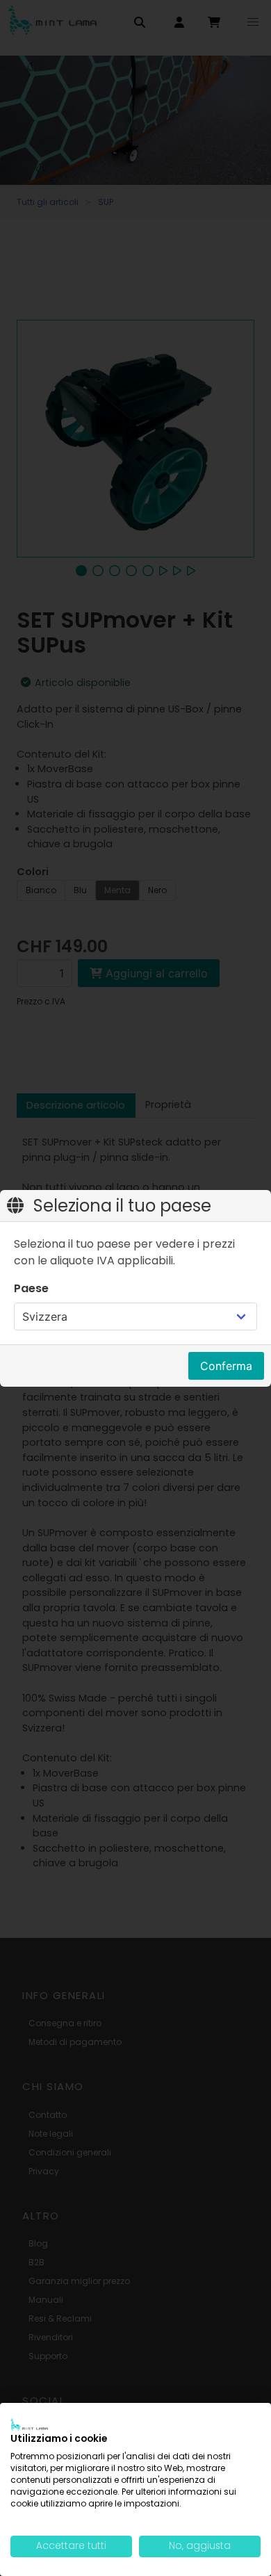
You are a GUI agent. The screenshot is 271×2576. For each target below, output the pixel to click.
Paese (31, 1288)
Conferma (226, 1366)
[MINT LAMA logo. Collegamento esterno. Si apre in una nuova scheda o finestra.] (29, 2424)
